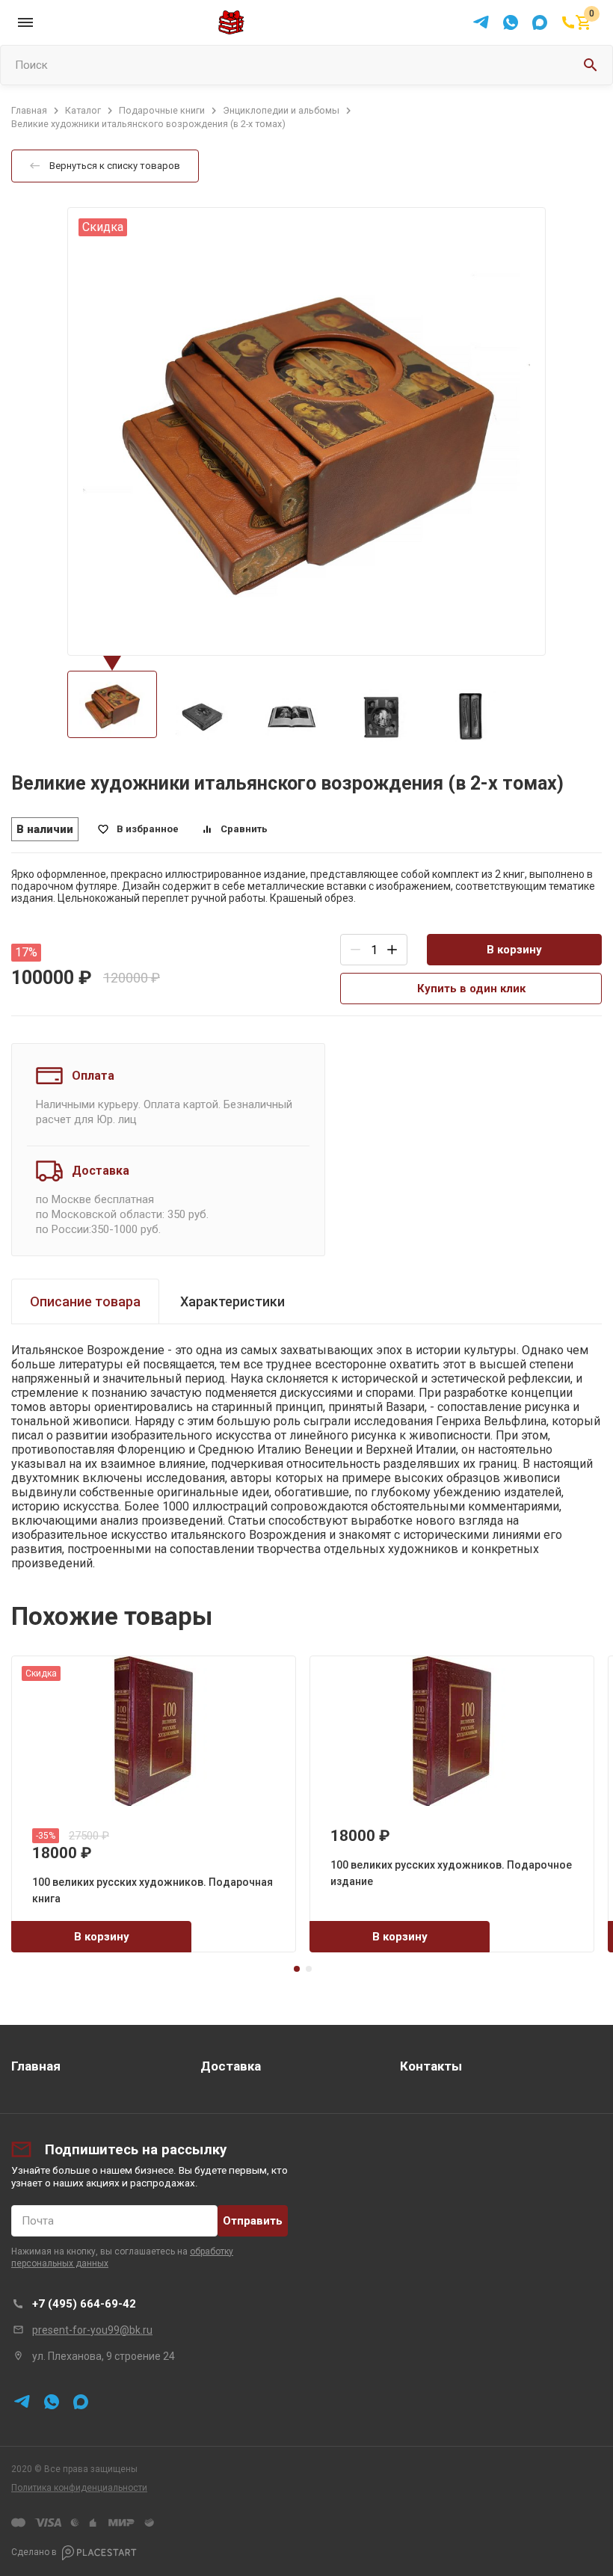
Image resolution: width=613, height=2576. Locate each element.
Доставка (231, 2066)
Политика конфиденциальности (79, 2488)
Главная (36, 2066)
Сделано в (34, 2552)
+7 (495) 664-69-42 (84, 2304)
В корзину (514, 950)
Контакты (431, 2066)
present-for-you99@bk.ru (92, 2330)
